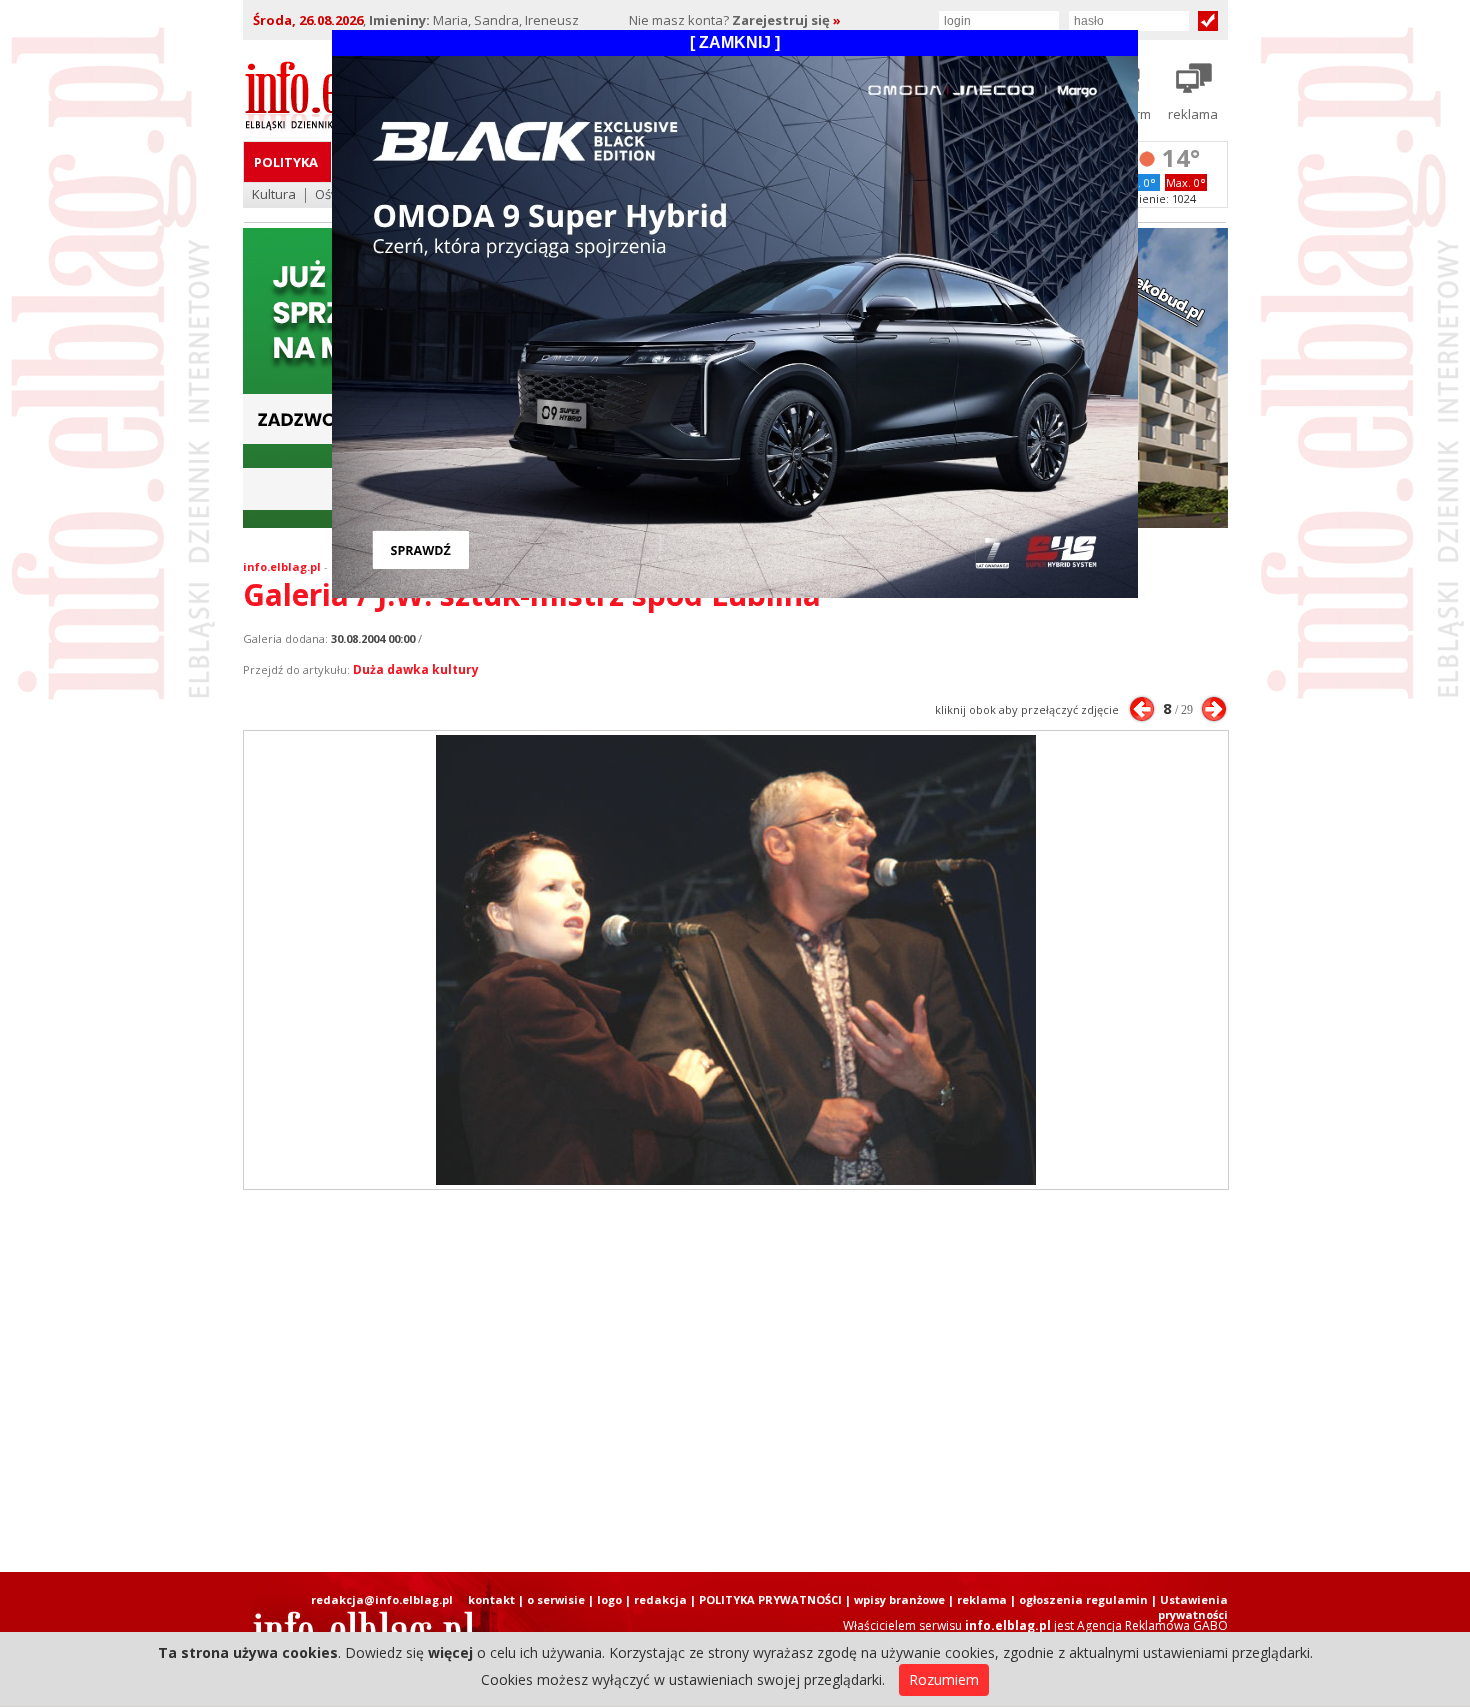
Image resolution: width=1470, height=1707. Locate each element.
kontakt (491, 1599)
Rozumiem (944, 1679)
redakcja (660, 1599)
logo (609, 1599)
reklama (982, 1599)
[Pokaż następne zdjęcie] (1214, 709)
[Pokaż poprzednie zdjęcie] (1142, 709)
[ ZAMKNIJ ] (735, 42)
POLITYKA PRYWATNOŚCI (770, 1599)
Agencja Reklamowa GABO (1152, 1625)
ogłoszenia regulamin (1083, 1599)
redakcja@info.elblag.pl (382, 1599)
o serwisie (556, 1599)
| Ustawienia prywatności (1189, 1607)
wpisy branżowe (899, 1599)
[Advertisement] (735, 1381)
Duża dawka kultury (416, 669)
